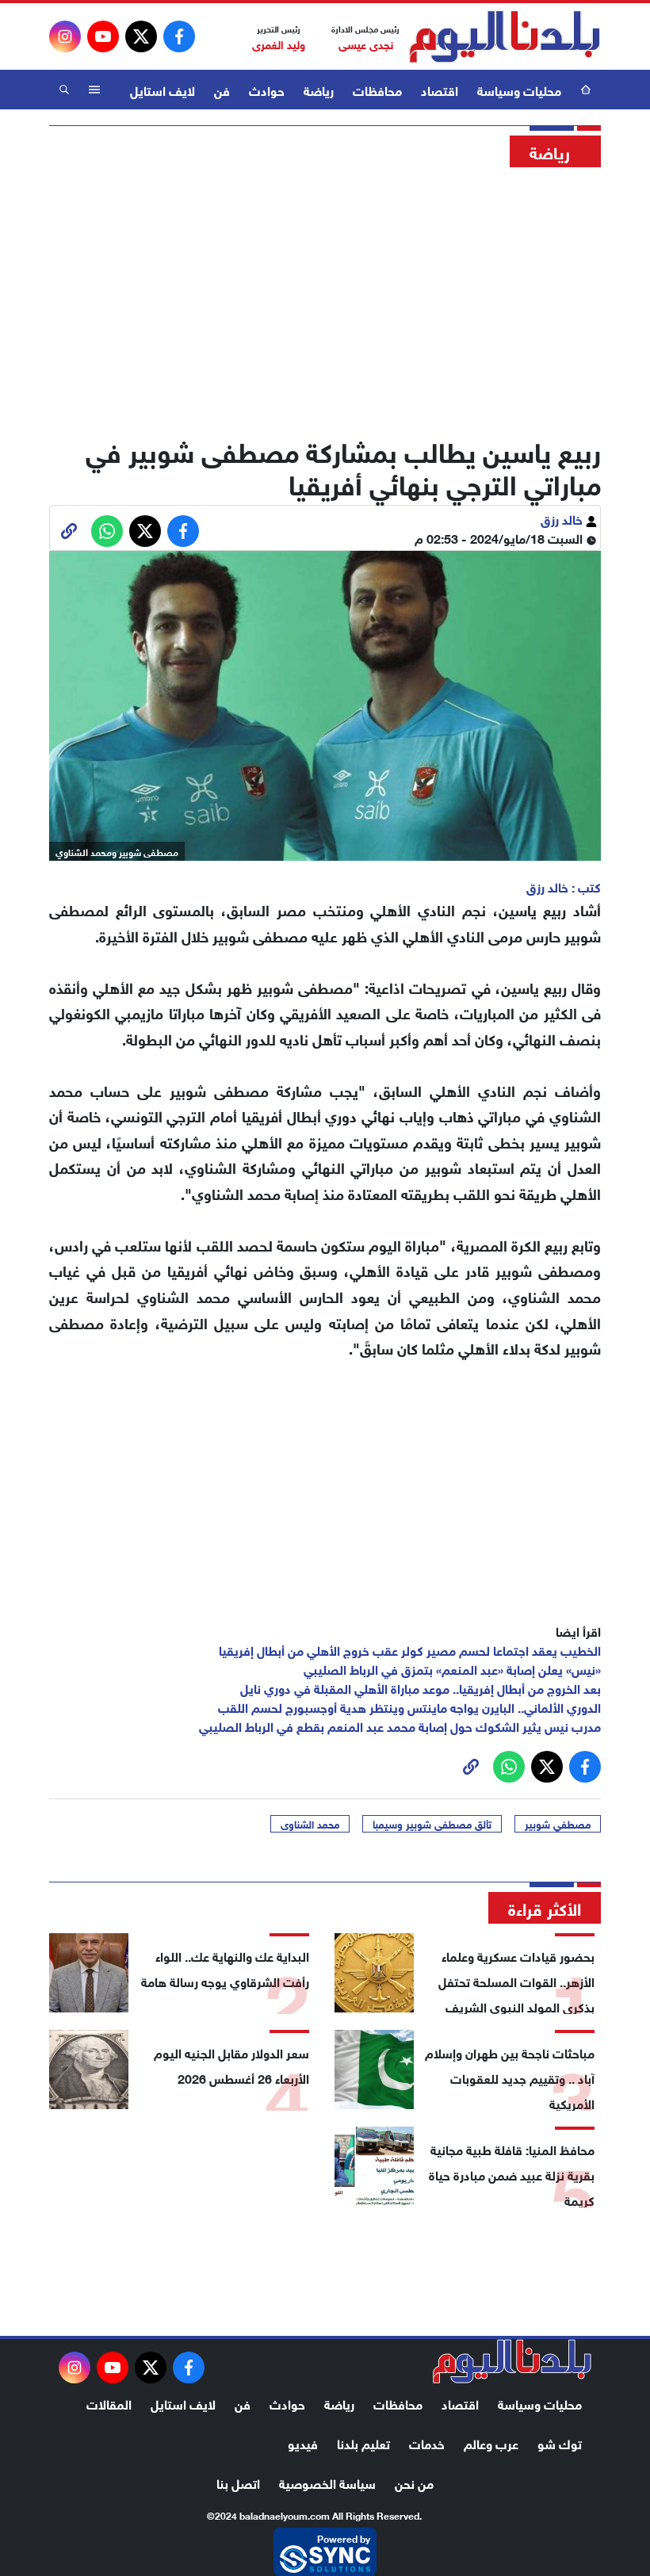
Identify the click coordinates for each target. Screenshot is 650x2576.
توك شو (560, 2442)
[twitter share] (145, 531)
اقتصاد (440, 89)
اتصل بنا (238, 2482)
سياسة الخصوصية (327, 2482)
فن (222, 89)
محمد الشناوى (310, 1824)
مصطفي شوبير (558, 1824)
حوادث (267, 89)
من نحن (414, 2482)
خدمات (427, 2442)
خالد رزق (563, 518)
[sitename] (512, 2361)
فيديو (303, 2442)
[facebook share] (183, 531)
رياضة (319, 89)
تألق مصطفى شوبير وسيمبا (432, 1824)
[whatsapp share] (107, 531)
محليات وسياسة (519, 89)
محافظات (377, 89)
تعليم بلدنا (363, 2442)
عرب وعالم (491, 2442)
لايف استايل (162, 89)
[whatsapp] (69, 531)
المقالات (109, 2403)
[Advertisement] (325, 297)
